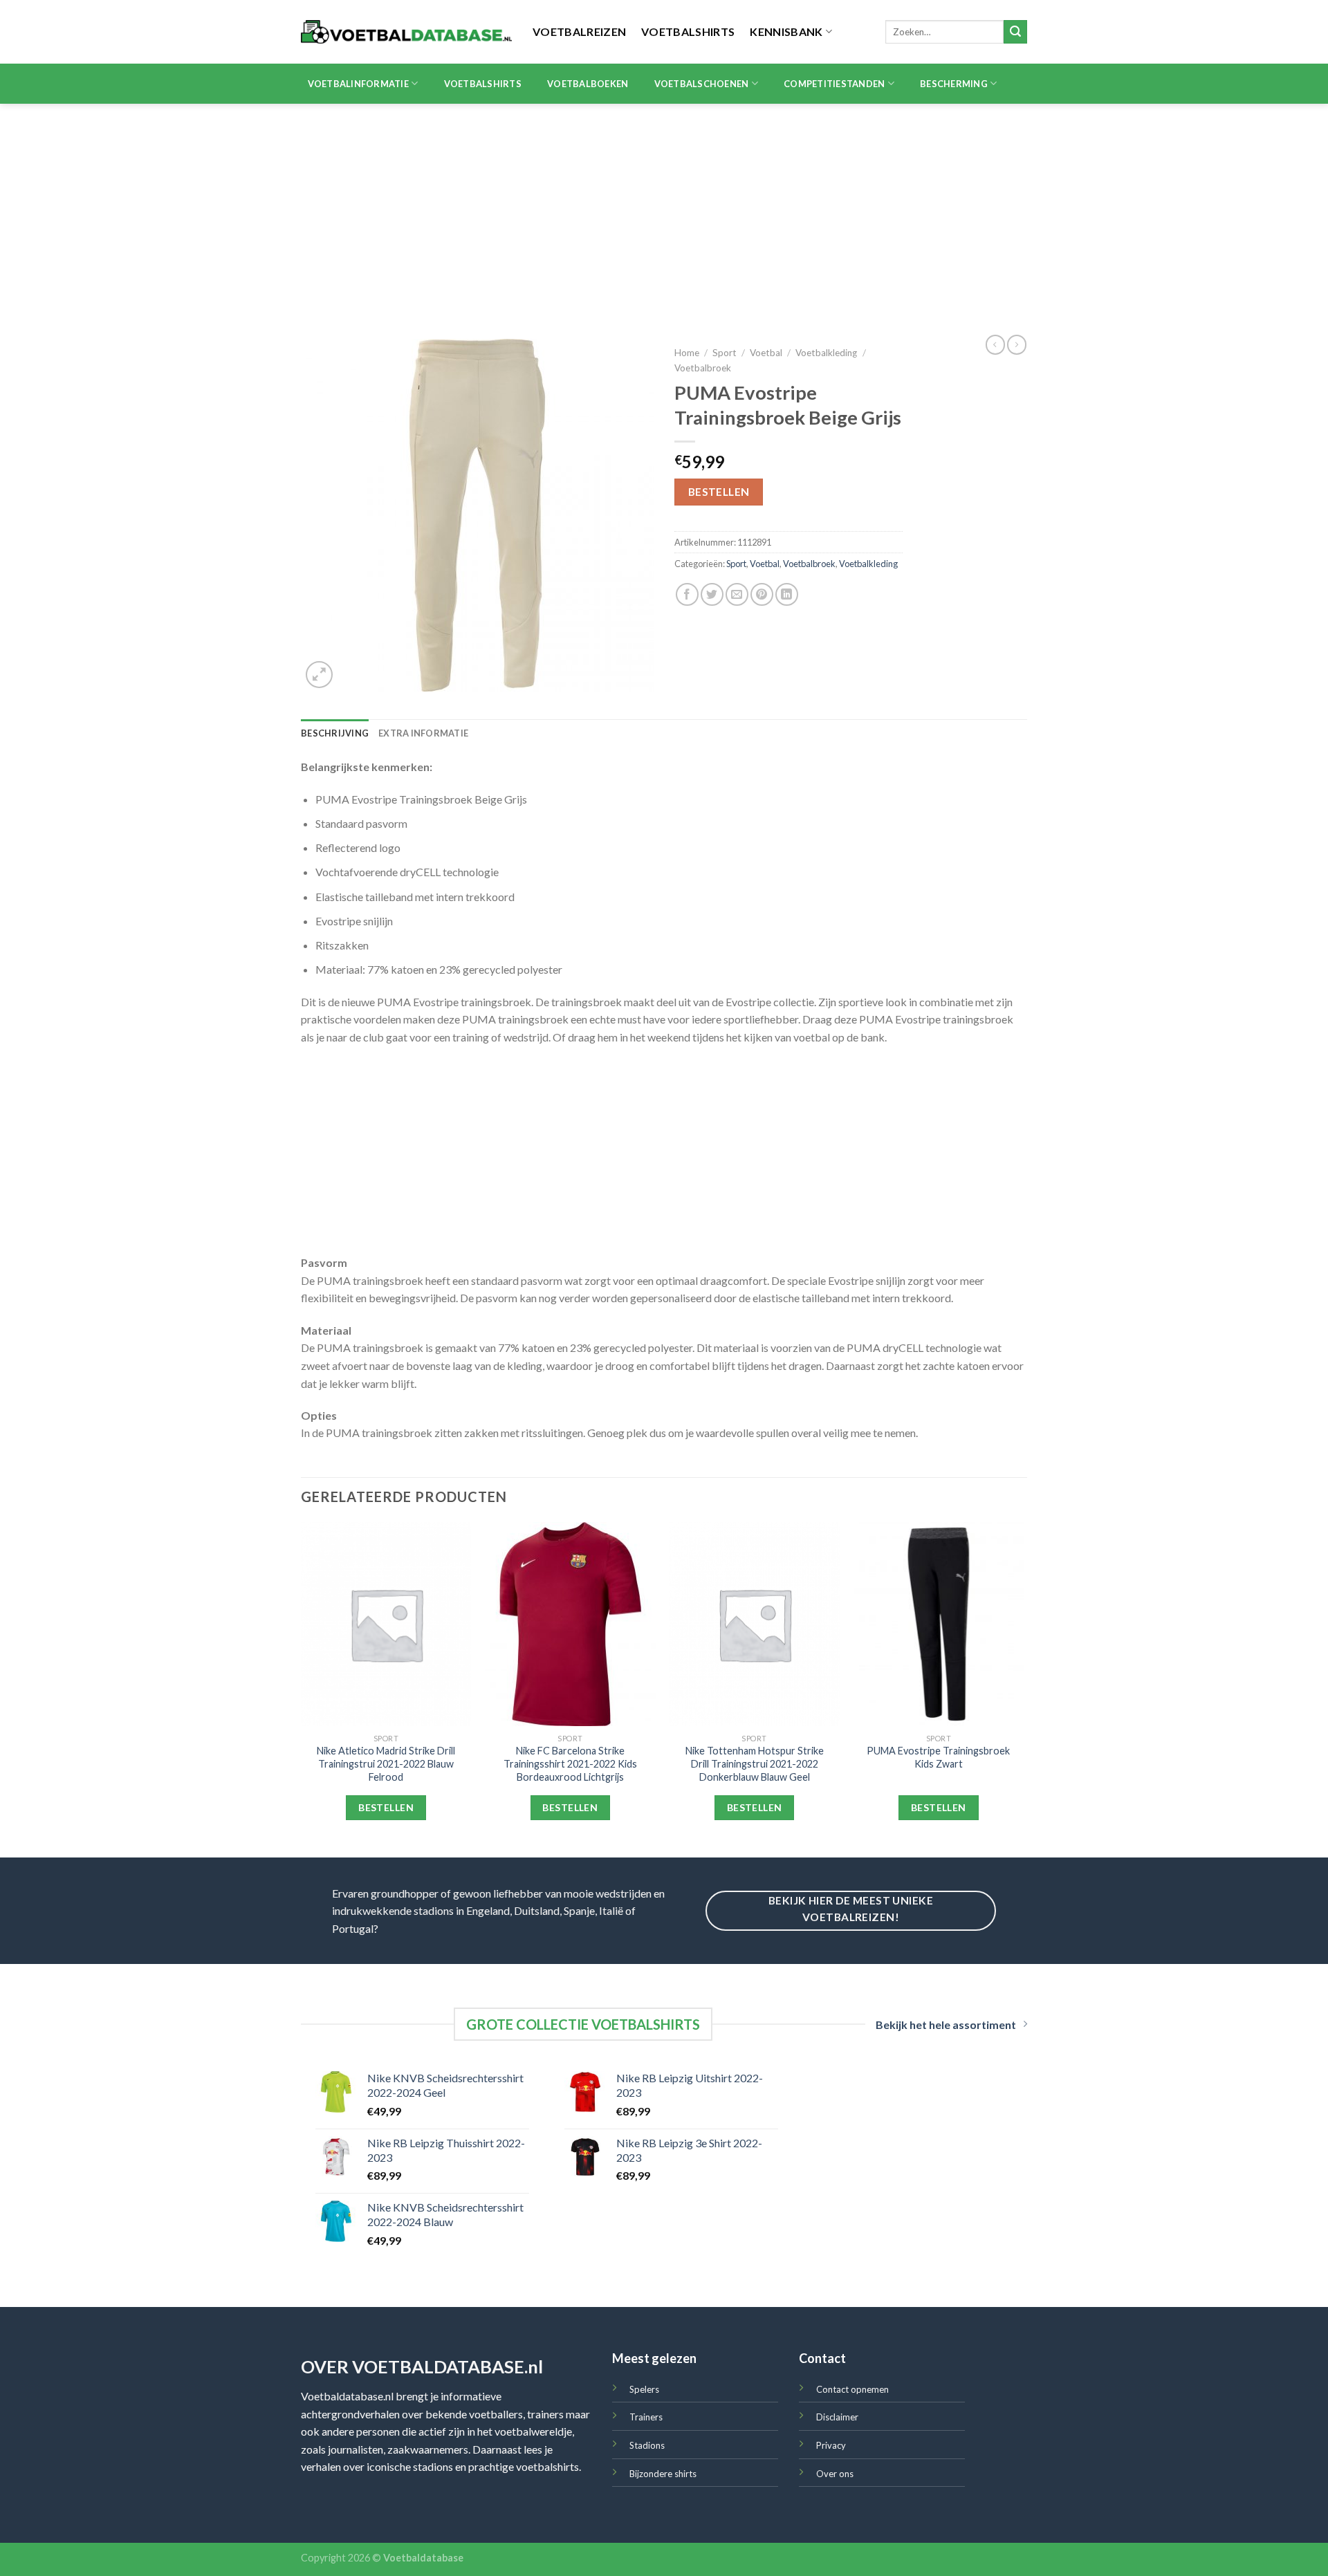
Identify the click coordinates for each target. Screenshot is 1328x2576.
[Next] (1023, 1688)
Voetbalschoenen (702, 84)
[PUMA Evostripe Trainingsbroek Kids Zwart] (939, 1624)
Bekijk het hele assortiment (946, 2024)
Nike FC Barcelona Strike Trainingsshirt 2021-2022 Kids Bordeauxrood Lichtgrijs (570, 1763)
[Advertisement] (664, 207)
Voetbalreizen (579, 31)
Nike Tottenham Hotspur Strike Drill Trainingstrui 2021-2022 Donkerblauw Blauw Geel (755, 1763)
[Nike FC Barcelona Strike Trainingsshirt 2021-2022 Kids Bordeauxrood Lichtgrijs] (570, 1624)
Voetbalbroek (703, 368)
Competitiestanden (834, 84)
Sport (725, 353)
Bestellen (719, 492)
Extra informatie (423, 733)
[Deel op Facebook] (687, 594)
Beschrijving (335, 733)
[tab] (335, 733)
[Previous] (302, 1688)
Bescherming (954, 84)
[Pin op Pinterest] (762, 594)
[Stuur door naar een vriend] (737, 594)
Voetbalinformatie (358, 84)
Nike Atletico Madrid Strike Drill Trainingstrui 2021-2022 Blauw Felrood (386, 1763)
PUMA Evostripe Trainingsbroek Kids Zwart (938, 1757)
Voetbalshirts (688, 31)
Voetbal (766, 353)
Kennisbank (786, 31)
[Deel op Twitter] (712, 594)
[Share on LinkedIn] (787, 594)
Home (687, 353)
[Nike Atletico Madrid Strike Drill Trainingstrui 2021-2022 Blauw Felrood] (386, 1624)
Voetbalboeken (588, 84)
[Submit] (1015, 32)
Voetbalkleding (826, 353)
